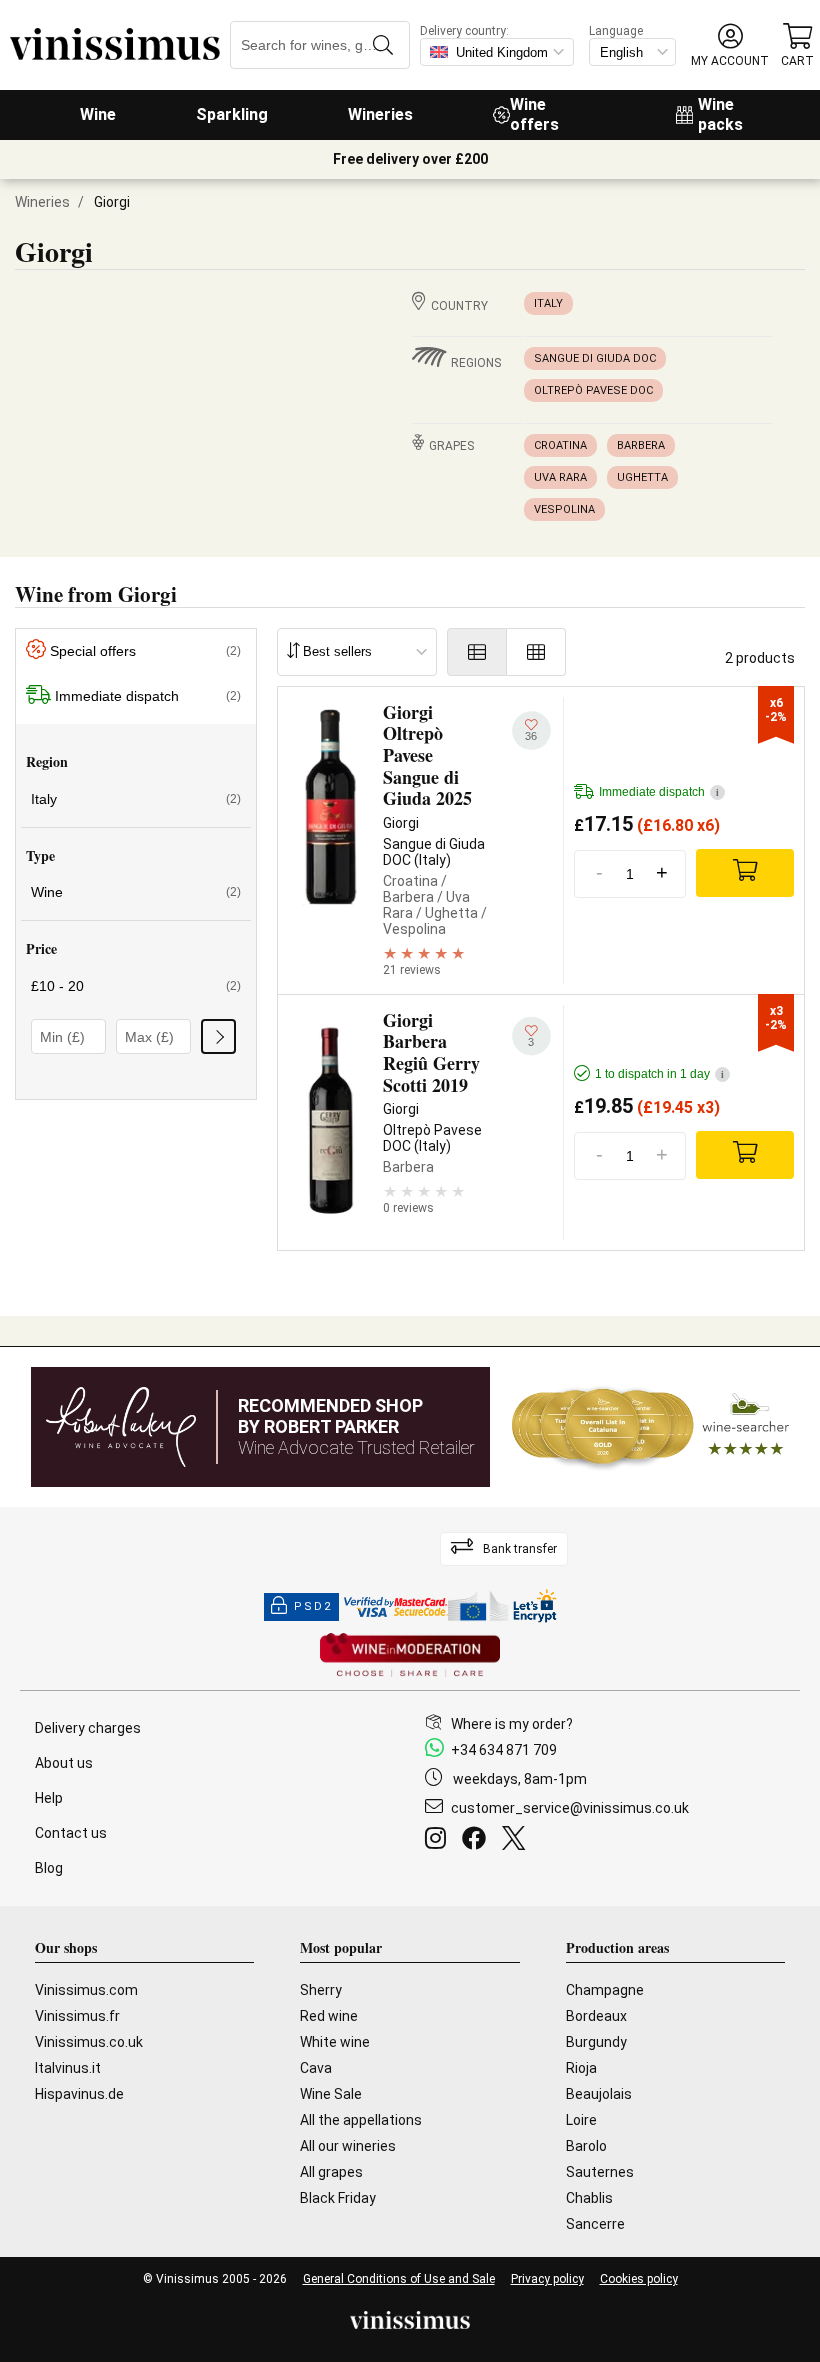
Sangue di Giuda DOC (595, 358)
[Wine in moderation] (410, 1656)
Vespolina (564, 509)
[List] (477, 652)
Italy (548, 303)
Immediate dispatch (148, 696)
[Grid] (536, 652)
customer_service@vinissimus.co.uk (570, 1808)
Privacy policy (547, 2279)
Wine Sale (331, 2094)
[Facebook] (478, 1841)
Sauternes (600, 2172)
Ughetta (642, 477)
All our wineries (348, 2146)
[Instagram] (439, 1841)
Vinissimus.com (86, 1990)
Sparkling (232, 114)
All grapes (331, 2172)
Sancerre (595, 2224)
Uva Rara (560, 477)
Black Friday (338, 2198)
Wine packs (720, 114)
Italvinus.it (68, 2068)
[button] (730, 45)
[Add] (745, 873)
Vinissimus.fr (77, 2016)
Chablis (589, 2198)
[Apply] (218, 1036)
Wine (98, 114)
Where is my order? (512, 1724)
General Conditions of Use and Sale (399, 2279)
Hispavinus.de (79, 2094)
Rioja (581, 2068)
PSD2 (313, 1606)
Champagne (605, 1990)
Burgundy (596, 2042)
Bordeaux (596, 2016)
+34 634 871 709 (504, 1750)
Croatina (560, 445)
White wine (335, 2042)
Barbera (641, 445)
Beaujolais (599, 2094)
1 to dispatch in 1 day (659, 1074)
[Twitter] (517, 1841)
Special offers (145, 651)
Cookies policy (639, 2279)
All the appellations (361, 2120)
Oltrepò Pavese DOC (593, 390)
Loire (581, 2120)
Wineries (380, 114)
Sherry (321, 1990)
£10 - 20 (136, 986)
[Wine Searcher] (651, 1427)
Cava (316, 2068)
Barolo (586, 2146)
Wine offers (534, 114)
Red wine (329, 2016)
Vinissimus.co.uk (89, 2042)
